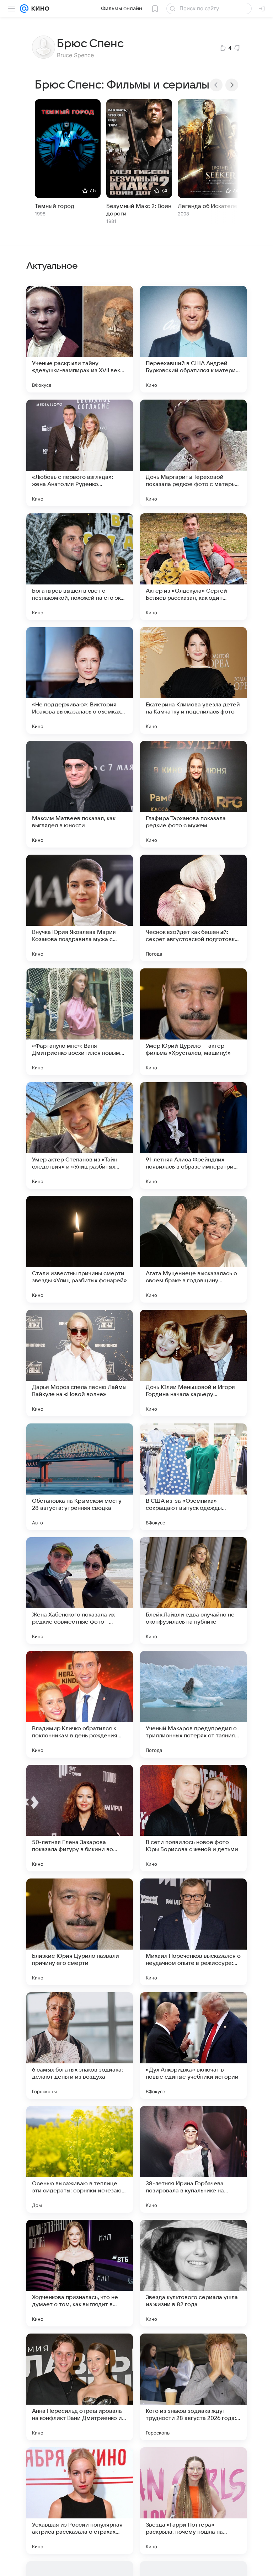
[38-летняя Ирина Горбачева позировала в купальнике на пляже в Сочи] (193, 2159)
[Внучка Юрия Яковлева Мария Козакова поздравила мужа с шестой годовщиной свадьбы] (80, 908)
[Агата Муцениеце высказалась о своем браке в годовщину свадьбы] (193, 1249)
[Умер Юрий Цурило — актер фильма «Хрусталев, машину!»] (193, 1022)
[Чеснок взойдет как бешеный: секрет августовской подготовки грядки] (193, 908)
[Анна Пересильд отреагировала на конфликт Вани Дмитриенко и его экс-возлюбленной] (80, 2387)
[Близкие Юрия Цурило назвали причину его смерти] (80, 1932)
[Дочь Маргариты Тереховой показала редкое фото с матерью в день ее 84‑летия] (193, 453)
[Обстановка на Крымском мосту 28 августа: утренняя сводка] (80, 1477)
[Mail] (24, 9)
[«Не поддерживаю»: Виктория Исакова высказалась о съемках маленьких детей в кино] (80, 680)
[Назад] (216, 85)
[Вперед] (232, 85)
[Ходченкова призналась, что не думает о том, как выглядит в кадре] (80, 2273)
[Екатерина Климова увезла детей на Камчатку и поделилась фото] (193, 680)
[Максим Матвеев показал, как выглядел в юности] (80, 794)
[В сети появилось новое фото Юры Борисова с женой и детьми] (193, 1818)
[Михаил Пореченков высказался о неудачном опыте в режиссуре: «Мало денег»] (193, 1932)
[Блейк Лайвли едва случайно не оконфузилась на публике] (193, 1591)
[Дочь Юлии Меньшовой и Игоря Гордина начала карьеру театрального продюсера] (193, 1363)
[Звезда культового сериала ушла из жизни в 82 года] (193, 2273)
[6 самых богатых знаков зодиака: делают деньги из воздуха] (80, 2046)
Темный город (55, 206)
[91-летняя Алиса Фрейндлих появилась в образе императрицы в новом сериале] (193, 1135)
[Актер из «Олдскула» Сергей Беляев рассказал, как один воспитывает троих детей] (193, 567)
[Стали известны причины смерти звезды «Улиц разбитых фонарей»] (80, 1249)
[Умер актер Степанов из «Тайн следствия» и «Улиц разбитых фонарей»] (80, 1135)
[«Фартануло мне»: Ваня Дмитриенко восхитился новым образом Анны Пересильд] (80, 1022)
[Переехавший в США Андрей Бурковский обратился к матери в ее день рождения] (193, 339)
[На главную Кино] (39, 9)
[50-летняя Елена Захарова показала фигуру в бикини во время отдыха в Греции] (80, 1818)
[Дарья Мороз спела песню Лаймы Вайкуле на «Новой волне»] (80, 1363)
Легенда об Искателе (208, 206)
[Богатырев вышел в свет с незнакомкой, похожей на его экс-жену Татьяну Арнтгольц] (80, 567)
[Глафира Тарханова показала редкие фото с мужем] (193, 794)
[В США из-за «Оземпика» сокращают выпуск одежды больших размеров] (193, 1477)
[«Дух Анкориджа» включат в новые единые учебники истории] (193, 2046)
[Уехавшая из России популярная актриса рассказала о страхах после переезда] (80, 2501)
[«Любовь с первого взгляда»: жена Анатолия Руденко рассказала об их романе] (80, 453)
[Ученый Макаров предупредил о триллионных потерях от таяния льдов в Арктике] (193, 1704)
